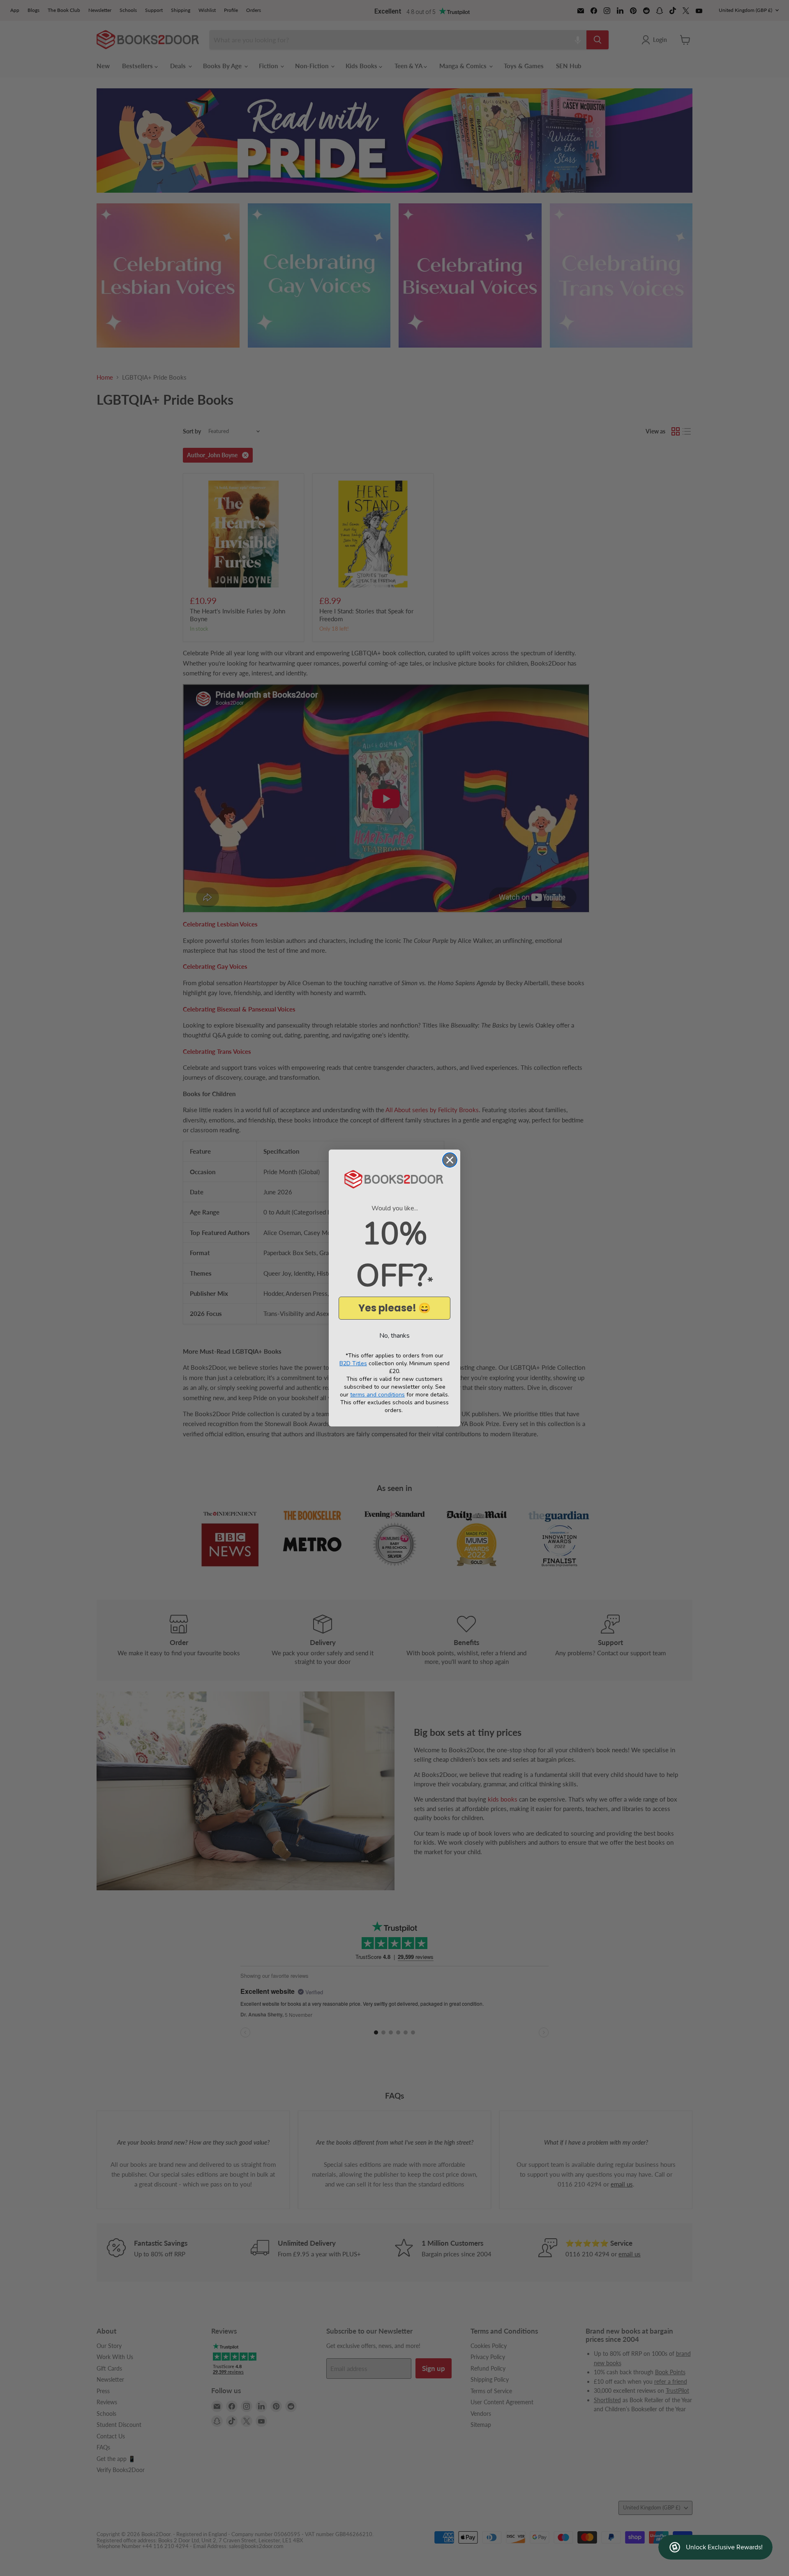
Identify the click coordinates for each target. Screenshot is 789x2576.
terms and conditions (377, 1395)
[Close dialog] (450, 1160)
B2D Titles (353, 1363)
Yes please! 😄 (394, 1308)
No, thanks (394, 1336)
